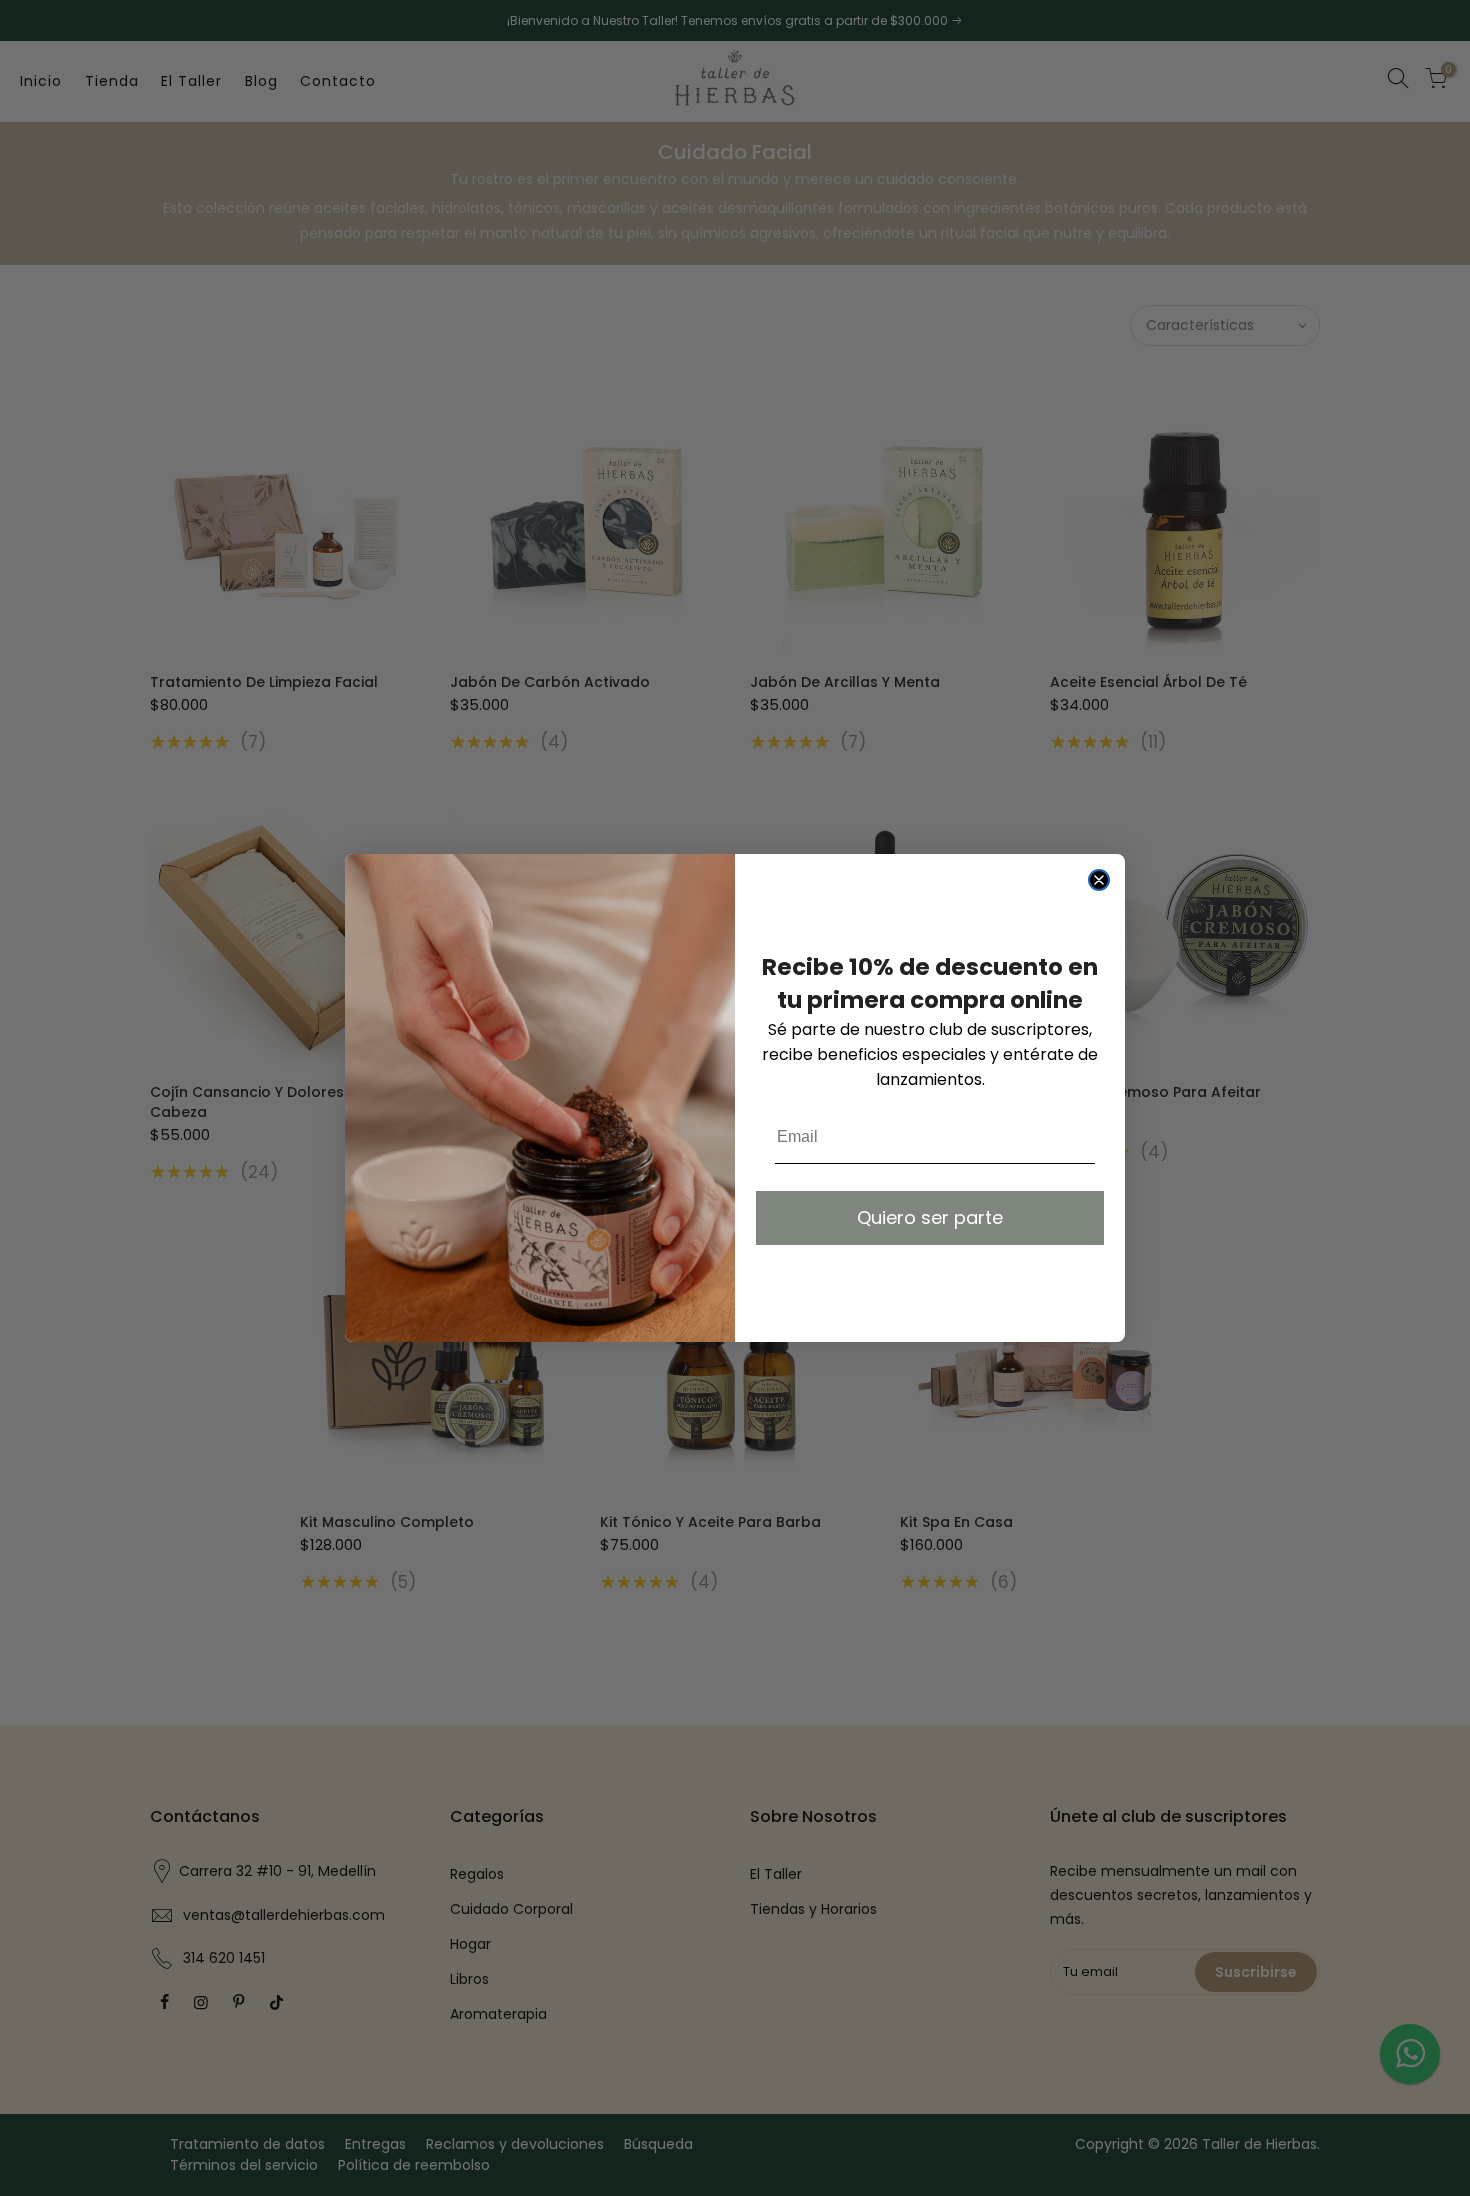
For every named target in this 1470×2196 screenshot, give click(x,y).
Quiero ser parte (930, 1217)
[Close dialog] (1099, 880)
